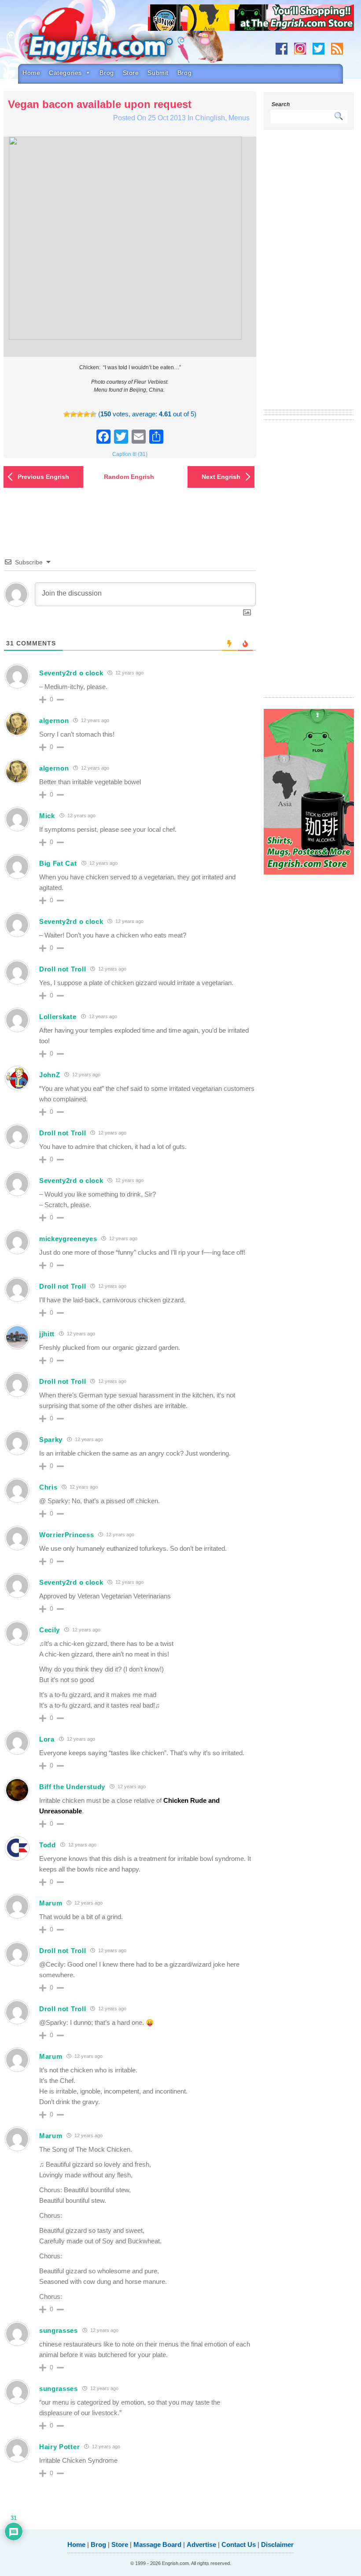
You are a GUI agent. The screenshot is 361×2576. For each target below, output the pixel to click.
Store (131, 73)
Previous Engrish (43, 477)
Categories (65, 73)
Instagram (300, 49)
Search (281, 104)
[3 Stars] (80, 414)
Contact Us (239, 2544)
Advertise (201, 2544)
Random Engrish (129, 477)
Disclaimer (277, 2544)
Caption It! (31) (130, 454)
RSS (337, 49)
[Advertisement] (309, 275)
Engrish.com (108, 38)
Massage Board (157, 2544)
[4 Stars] (87, 414)
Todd (48, 1845)
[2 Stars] (73, 414)
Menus (239, 118)
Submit (158, 73)
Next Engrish (221, 477)
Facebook (282, 49)
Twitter (319, 49)
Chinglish (210, 118)
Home (31, 73)
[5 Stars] (93, 414)
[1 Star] (67, 414)
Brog (107, 73)
